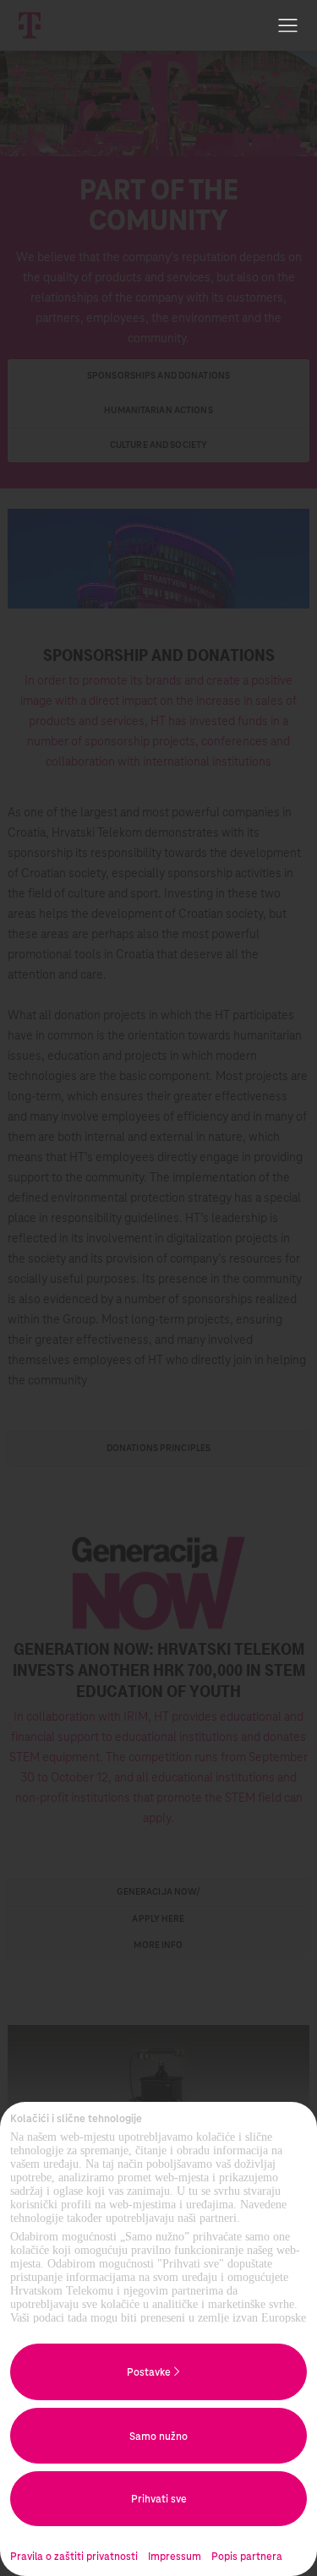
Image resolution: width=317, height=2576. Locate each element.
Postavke (150, 2372)
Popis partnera (247, 2557)
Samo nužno (158, 2437)
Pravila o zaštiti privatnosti (74, 2557)
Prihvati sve (159, 2499)
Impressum (175, 2557)
